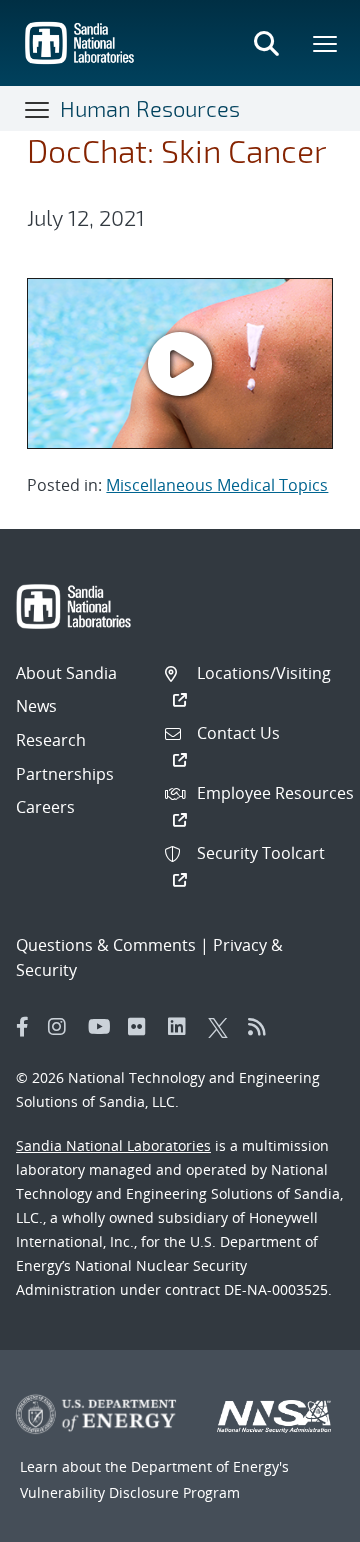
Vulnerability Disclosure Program (130, 1492)
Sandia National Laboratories (113, 1145)
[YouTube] (103, 1027)
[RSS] (263, 1027)
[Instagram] (63, 1027)
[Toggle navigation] (38, 109)
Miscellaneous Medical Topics (217, 485)
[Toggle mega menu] (326, 43)
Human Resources (150, 108)
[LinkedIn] (183, 1027)
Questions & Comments (106, 945)
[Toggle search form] (266, 43)
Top (300, 1519)
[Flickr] (143, 1027)
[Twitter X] (223, 1027)
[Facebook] (23, 1027)
